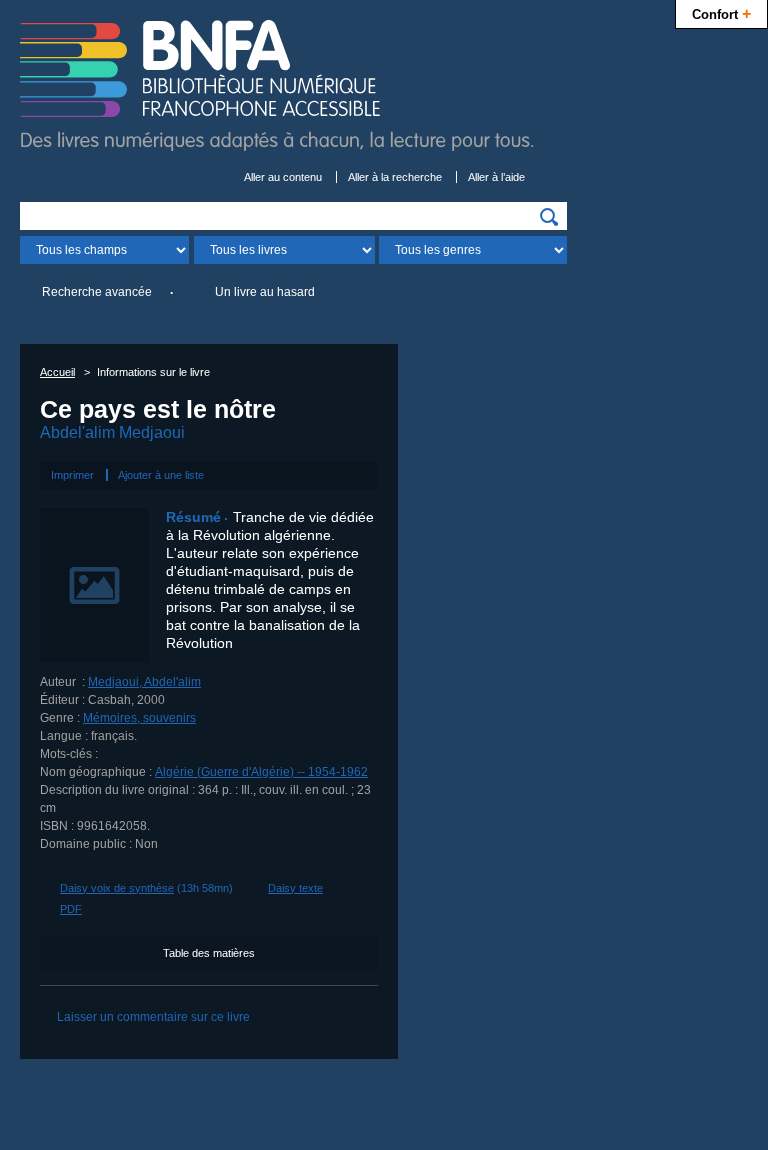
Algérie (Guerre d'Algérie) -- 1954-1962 (261, 772)
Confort (721, 13)
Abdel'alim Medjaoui (112, 432)
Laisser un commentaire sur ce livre (153, 1017)
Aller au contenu (283, 177)
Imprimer (72, 475)
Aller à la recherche (395, 177)
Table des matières (209, 953)
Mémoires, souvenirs (139, 718)
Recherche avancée (97, 292)
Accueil (57, 372)
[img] (549, 217)
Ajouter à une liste (161, 475)
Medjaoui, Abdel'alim (144, 682)
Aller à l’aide (496, 177)
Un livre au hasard (265, 292)
